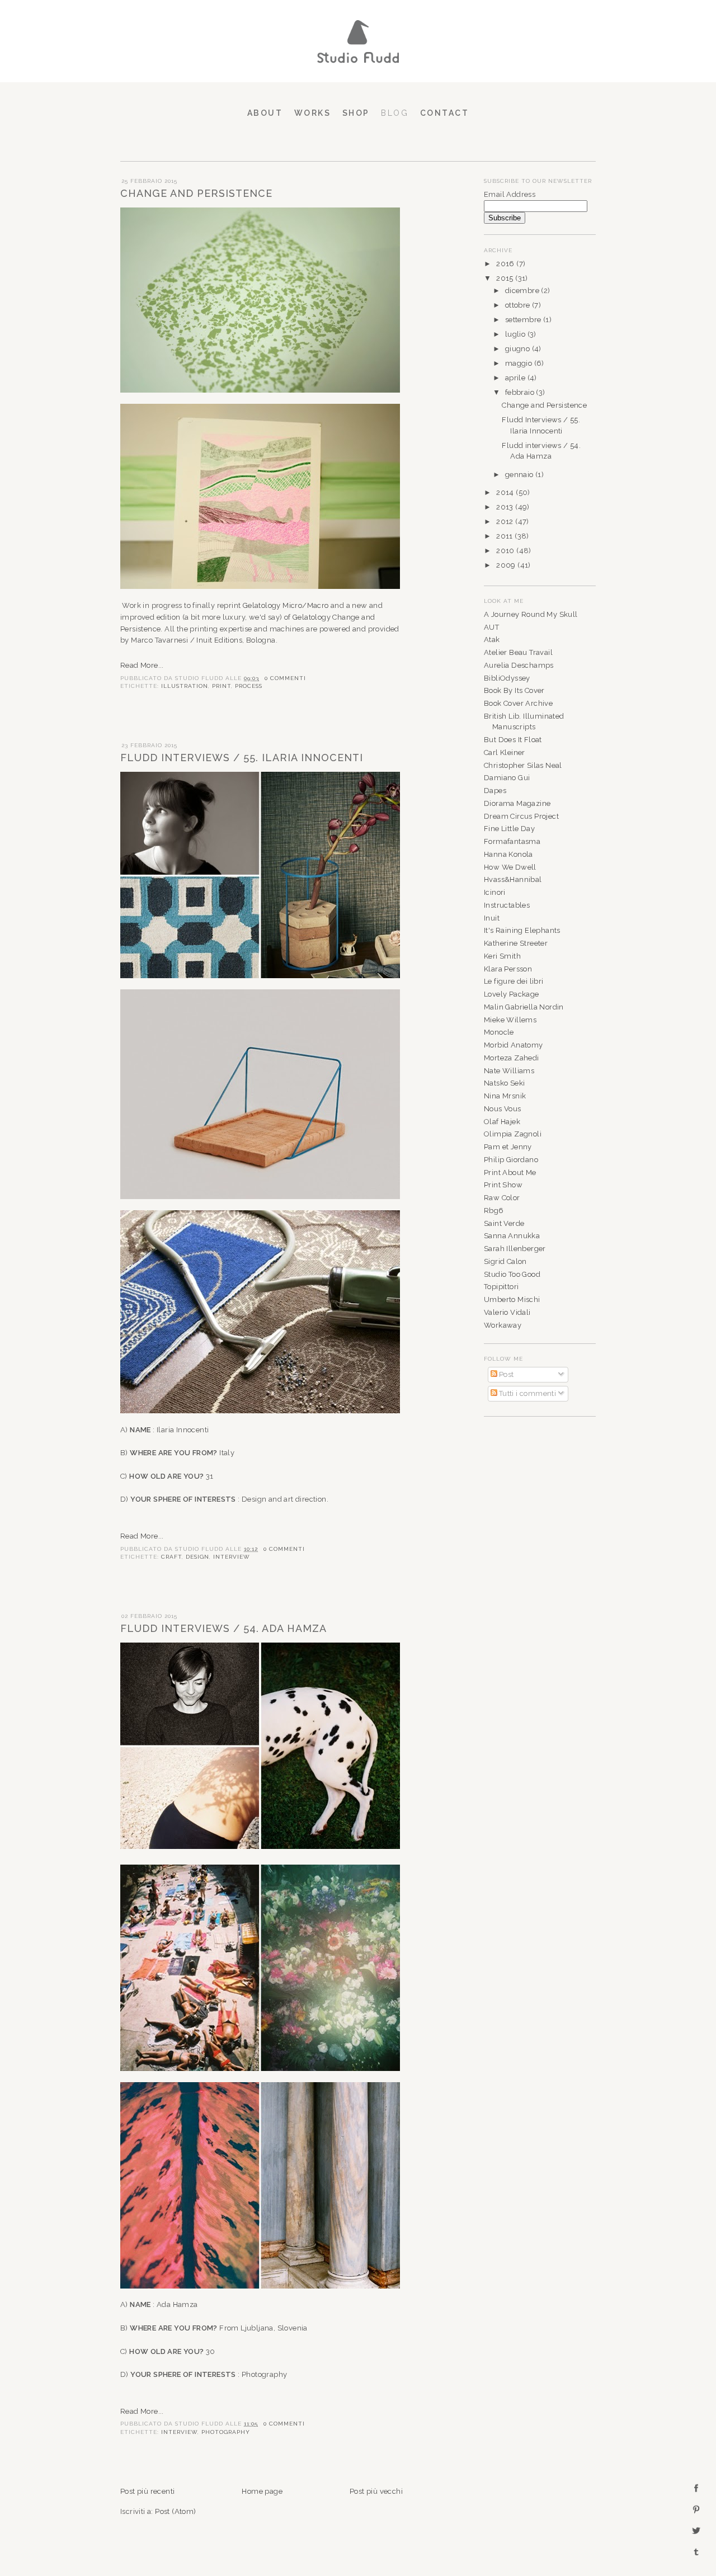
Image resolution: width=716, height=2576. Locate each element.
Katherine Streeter (516, 943)
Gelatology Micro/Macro (286, 605)
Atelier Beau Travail (518, 652)
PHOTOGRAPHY (226, 2432)
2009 (507, 565)
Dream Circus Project (521, 816)
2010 (506, 551)
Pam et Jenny (508, 1147)
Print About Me (510, 1173)
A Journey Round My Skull (531, 614)
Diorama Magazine (517, 803)
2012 (506, 522)
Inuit (492, 918)
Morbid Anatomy (514, 1045)
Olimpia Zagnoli (513, 1134)
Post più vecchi (376, 2491)
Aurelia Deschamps (519, 665)
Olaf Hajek (502, 1122)
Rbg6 (494, 1211)
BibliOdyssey (507, 678)
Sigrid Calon (505, 1261)
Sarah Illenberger (515, 1249)
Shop (356, 113)
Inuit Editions (219, 640)
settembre (524, 320)
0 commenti (285, 678)
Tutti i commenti (527, 1393)
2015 (506, 278)
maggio (520, 363)
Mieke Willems (510, 1020)
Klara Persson (508, 969)
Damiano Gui (507, 778)
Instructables (507, 905)
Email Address (510, 194)
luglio (516, 334)
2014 (506, 492)
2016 (506, 264)
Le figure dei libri (514, 981)
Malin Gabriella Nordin (524, 1007)
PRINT (222, 686)
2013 (506, 507)
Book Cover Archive (518, 703)
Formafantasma (512, 841)
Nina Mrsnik (505, 1096)
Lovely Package (512, 994)
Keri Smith (502, 956)
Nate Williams (509, 1071)
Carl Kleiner (505, 752)
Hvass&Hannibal (513, 879)
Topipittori (501, 1287)
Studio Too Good (512, 1274)
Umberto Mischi (512, 1299)
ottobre (519, 305)
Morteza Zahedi (512, 1058)
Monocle (499, 1032)
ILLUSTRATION (185, 686)
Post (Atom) (175, 2511)
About (265, 113)
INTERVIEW (232, 1556)
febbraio (521, 392)
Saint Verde (504, 1223)
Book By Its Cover (514, 690)
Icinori (495, 892)
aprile (516, 378)
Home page (262, 2491)
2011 (505, 536)
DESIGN (197, 1556)
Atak (492, 640)
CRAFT (171, 1556)
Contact (445, 113)
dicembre (523, 291)
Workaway (503, 1325)
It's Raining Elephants (522, 930)
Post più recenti (147, 2491)
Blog (395, 113)
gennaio (520, 475)
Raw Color (502, 1198)
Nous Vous (503, 1109)
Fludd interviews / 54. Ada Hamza (223, 1628)
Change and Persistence (196, 193)
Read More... (142, 665)
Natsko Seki (504, 1083)
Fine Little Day (509, 829)
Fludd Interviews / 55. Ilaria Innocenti (242, 758)
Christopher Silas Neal (523, 765)
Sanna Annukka (512, 1236)
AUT (491, 627)
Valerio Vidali (507, 1312)
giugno (519, 349)
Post (506, 1374)
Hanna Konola (508, 854)
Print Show (503, 1185)
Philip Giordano (511, 1160)
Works (313, 113)
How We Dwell (510, 867)
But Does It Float (513, 740)
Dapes (495, 791)
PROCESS (249, 686)
